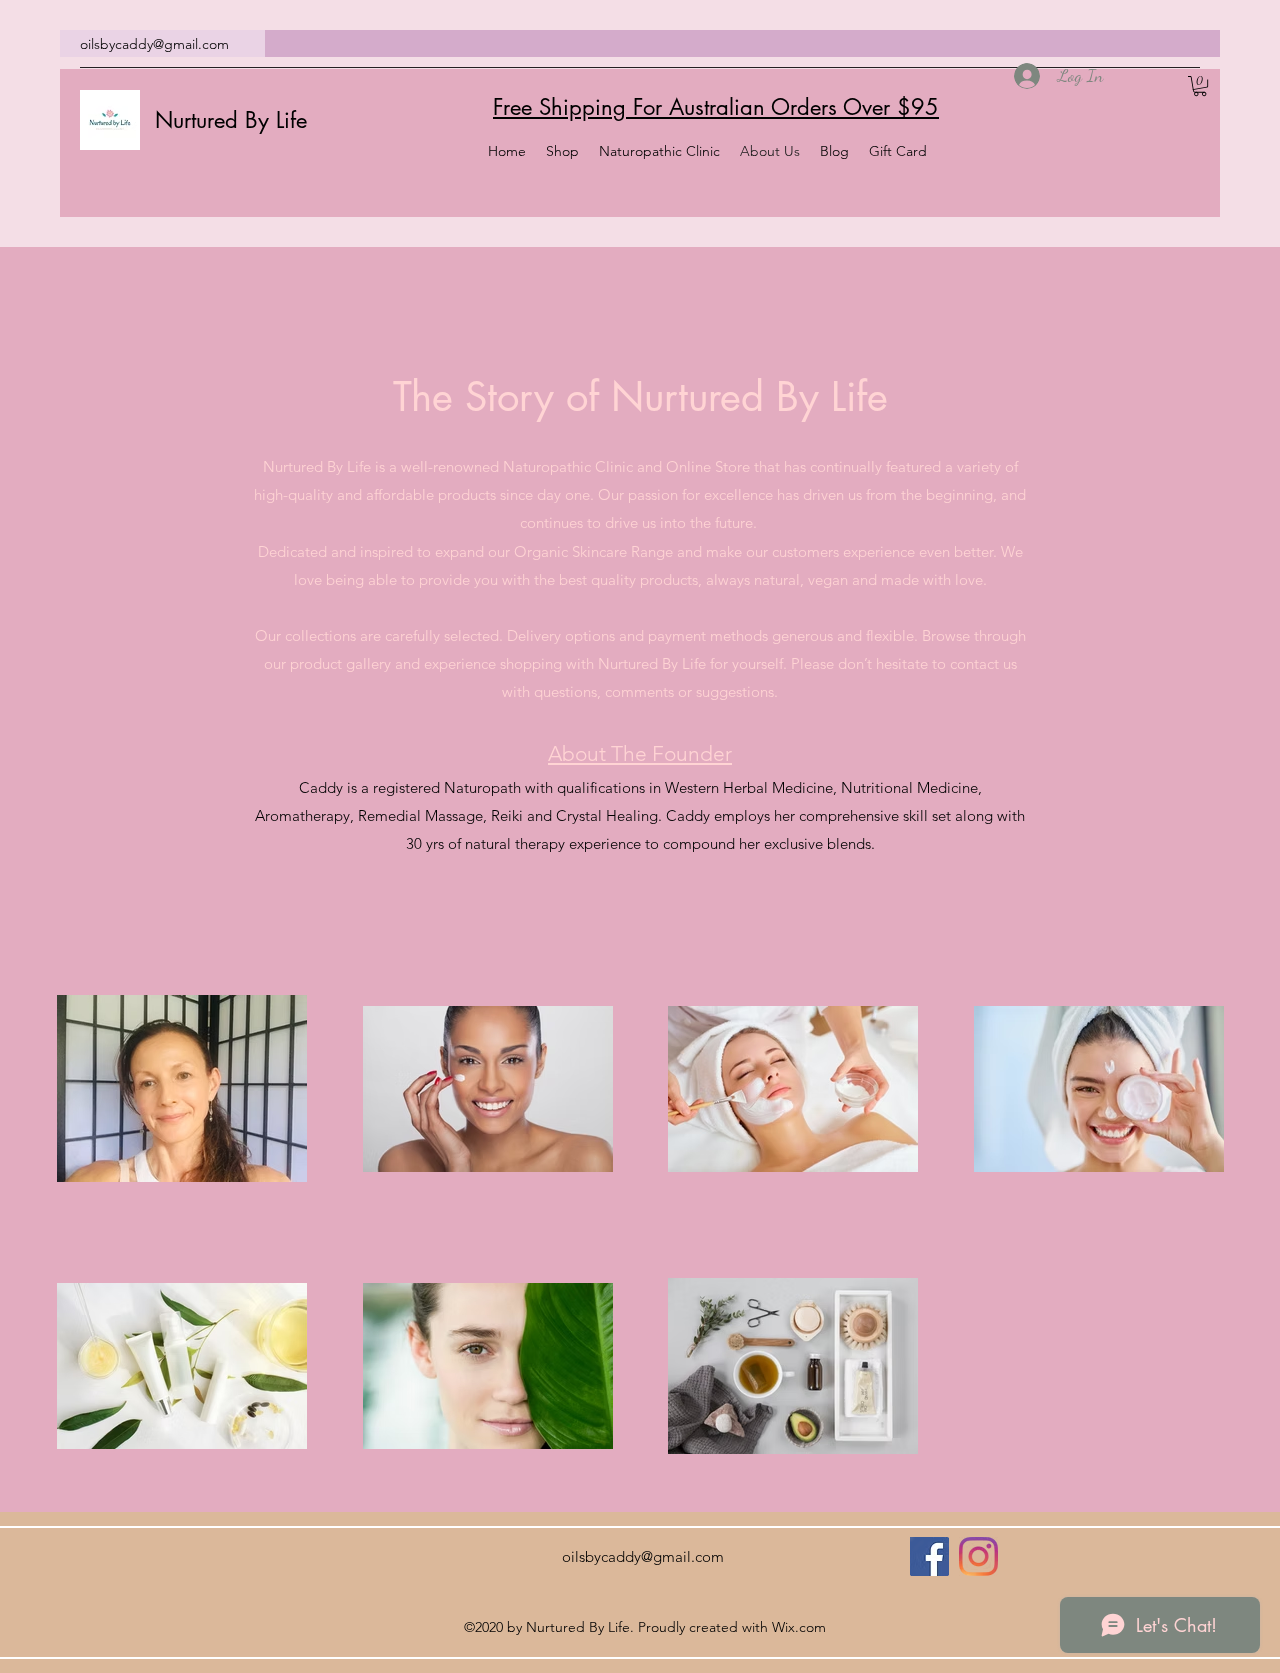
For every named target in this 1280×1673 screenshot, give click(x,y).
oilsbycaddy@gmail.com (154, 44)
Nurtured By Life (231, 120)
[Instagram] (978, 1556)
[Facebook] (929, 1556)
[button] (1200, 86)
